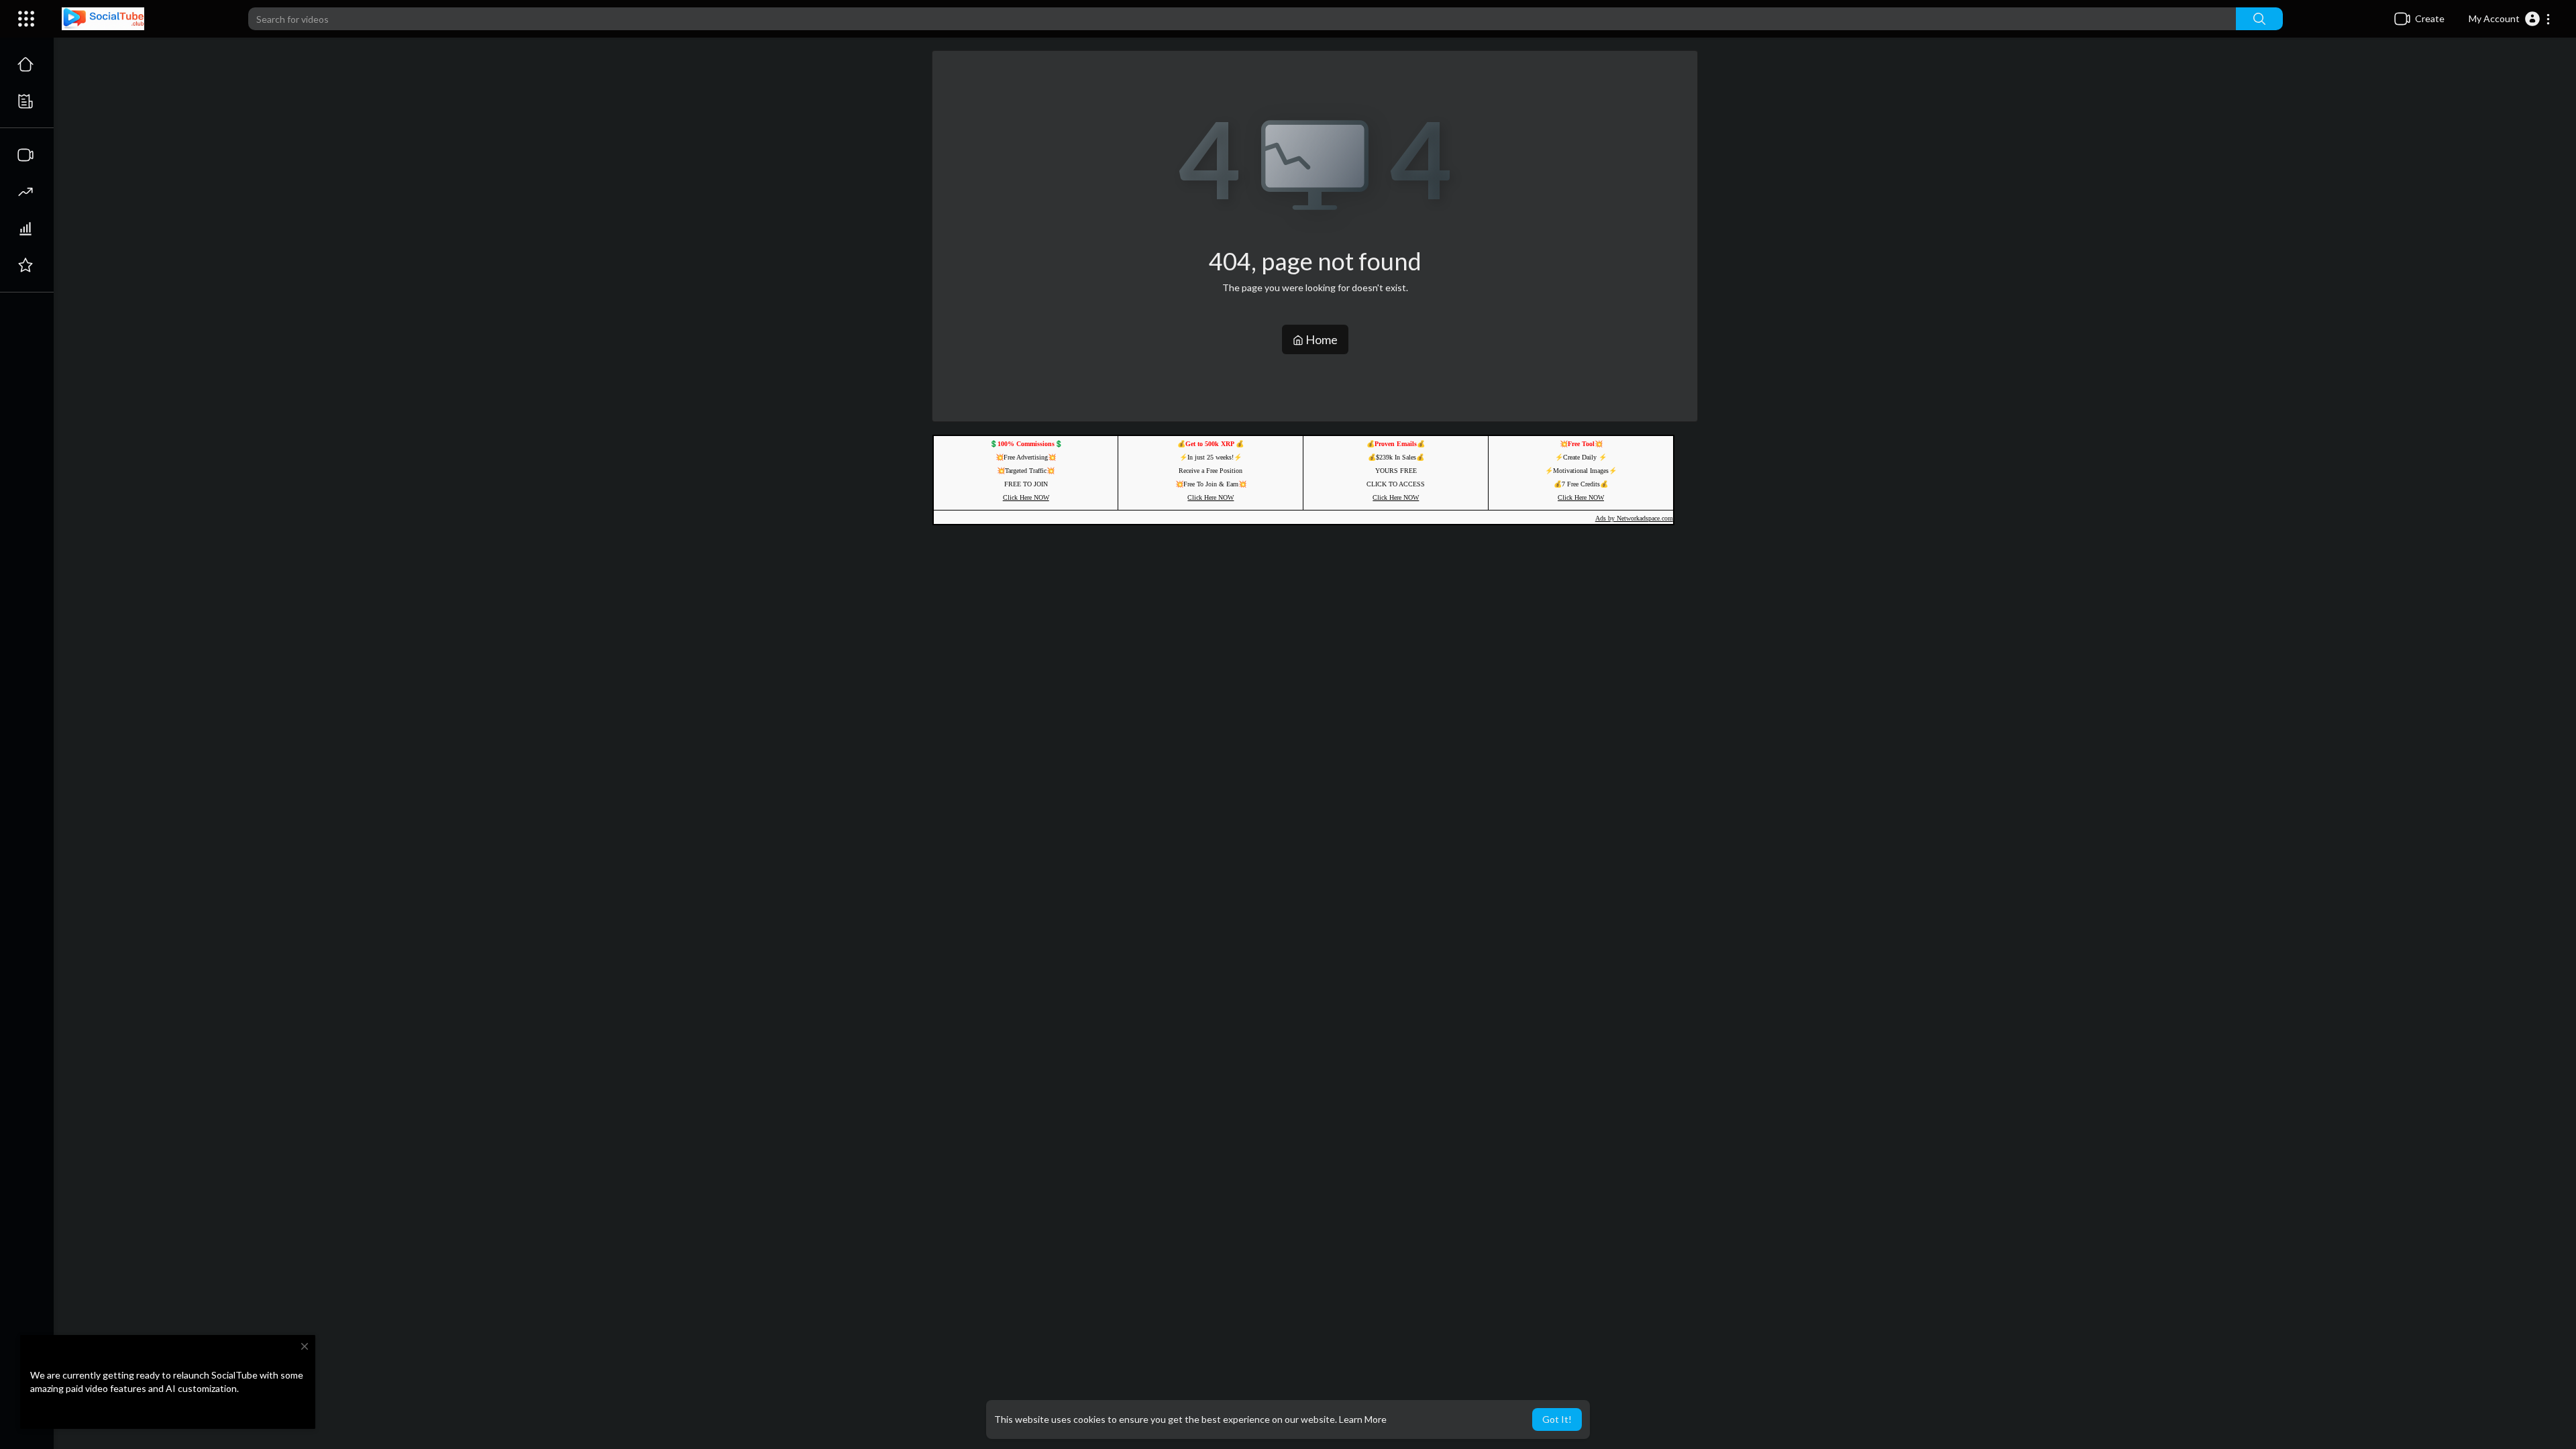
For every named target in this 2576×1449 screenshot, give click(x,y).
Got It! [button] (1557, 1419)
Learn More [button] (1363, 1419)
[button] (2510, 19)
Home (1321, 339)
